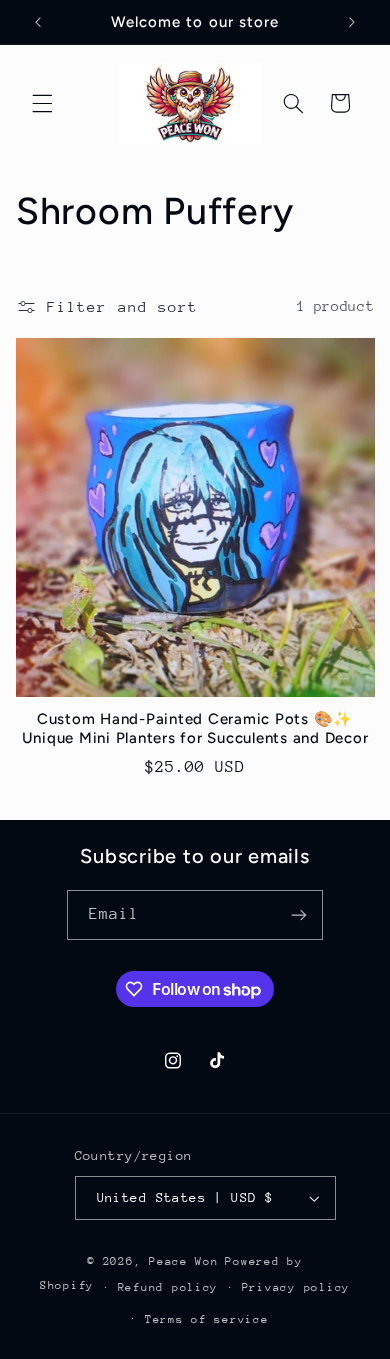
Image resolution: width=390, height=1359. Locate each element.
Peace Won (184, 1261)
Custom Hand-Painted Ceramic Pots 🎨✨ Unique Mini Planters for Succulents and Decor (195, 728)
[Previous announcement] (38, 22)
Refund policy (168, 1287)
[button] (42, 103)
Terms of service (207, 1319)
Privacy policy (296, 1287)
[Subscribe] (299, 914)
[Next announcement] (352, 22)
